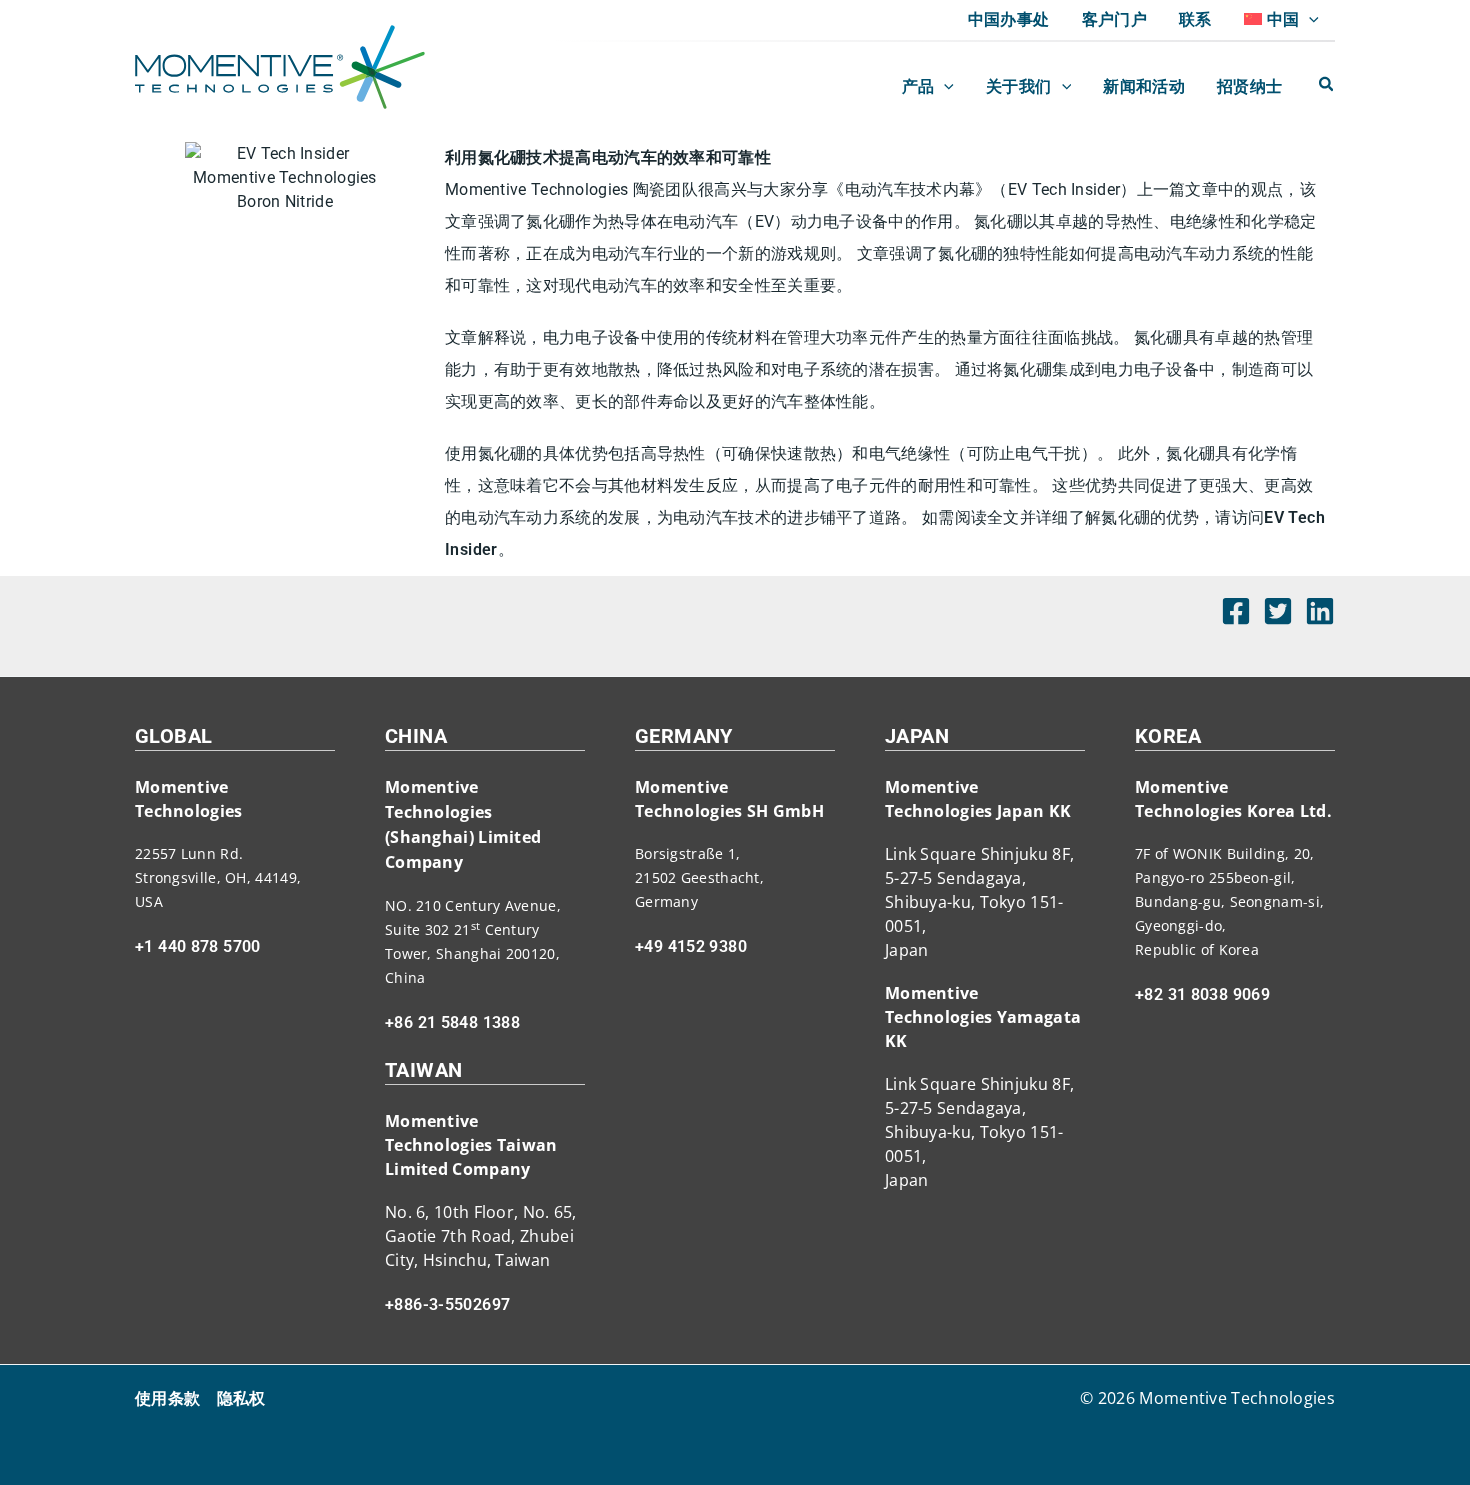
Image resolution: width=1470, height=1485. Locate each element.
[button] (1309, 20)
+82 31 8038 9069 (1202, 994)
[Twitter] (1278, 611)
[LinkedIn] (1320, 611)
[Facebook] (1236, 611)
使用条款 (168, 1398)
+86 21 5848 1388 (452, 1022)
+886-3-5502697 (447, 1304)
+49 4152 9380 (691, 946)
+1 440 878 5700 (198, 946)
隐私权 (241, 1398)
